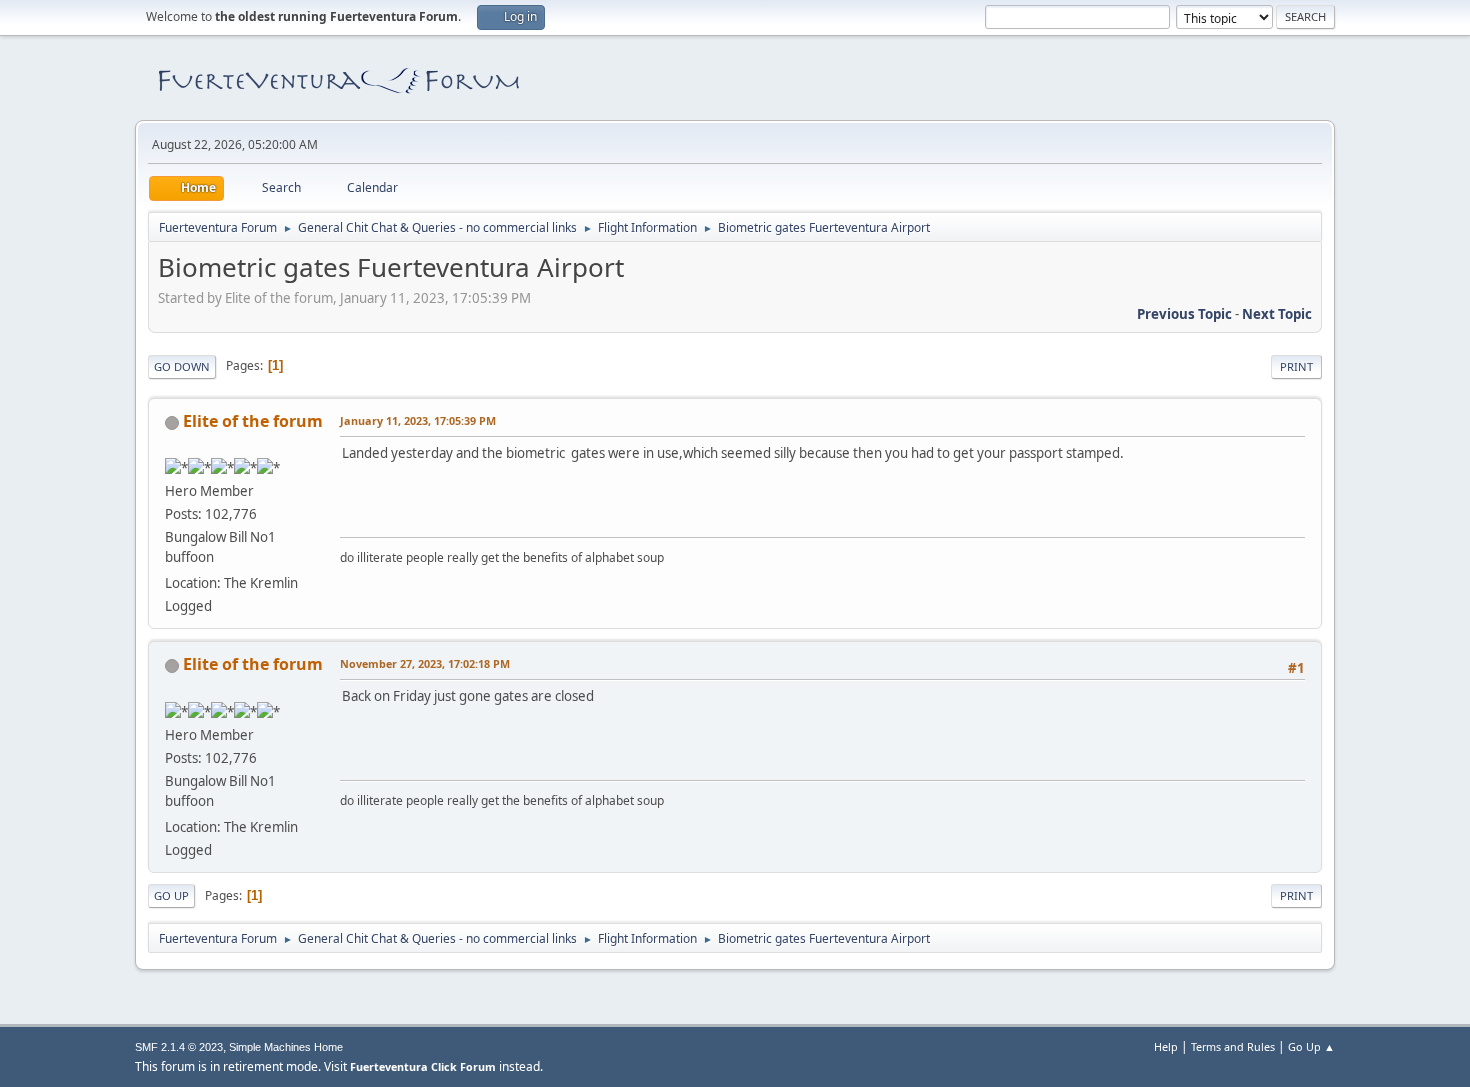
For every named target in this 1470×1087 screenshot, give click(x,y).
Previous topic (1184, 314)
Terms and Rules (1233, 1046)
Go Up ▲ (1311, 1046)
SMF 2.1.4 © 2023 (179, 1047)
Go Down (182, 366)
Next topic (1277, 314)
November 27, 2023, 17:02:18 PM (425, 663)
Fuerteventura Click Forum (423, 1066)
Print (1296, 366)
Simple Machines (270, 1047)
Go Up (171, 895)
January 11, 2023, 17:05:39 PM (418, 420)
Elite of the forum (253, 421)
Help (1166, 1046)
